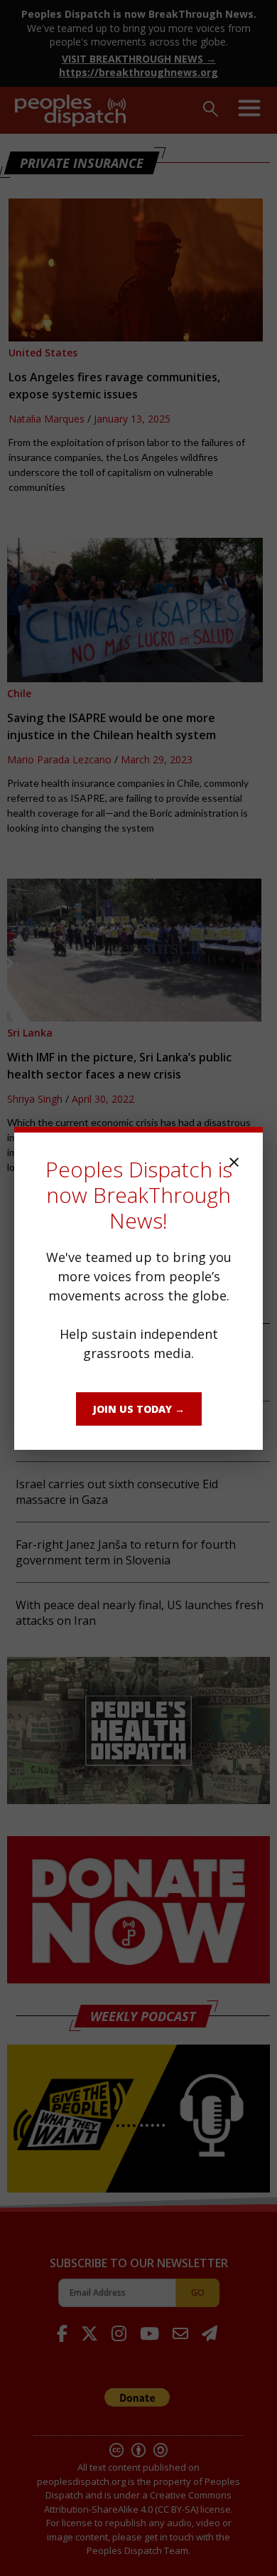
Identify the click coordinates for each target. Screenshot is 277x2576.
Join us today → (139, 1409)
